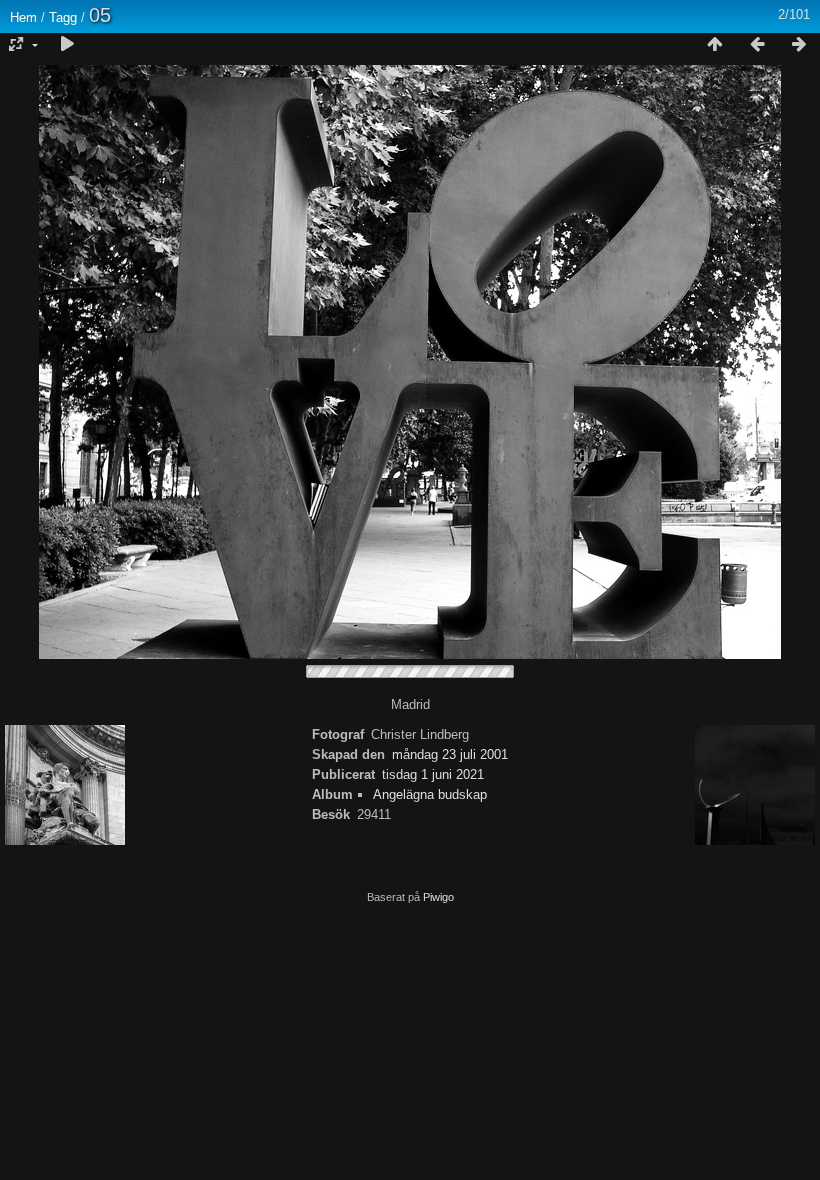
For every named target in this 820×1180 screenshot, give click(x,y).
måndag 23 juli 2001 (450, 754)
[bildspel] (67, 45)
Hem (23, 17)
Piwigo (438, 897)
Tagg (63, 17)
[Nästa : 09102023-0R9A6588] (799, 45)
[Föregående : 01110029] (757, 45)
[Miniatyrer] (715, 45)
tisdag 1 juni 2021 (433, 774)
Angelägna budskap (430, 794)
